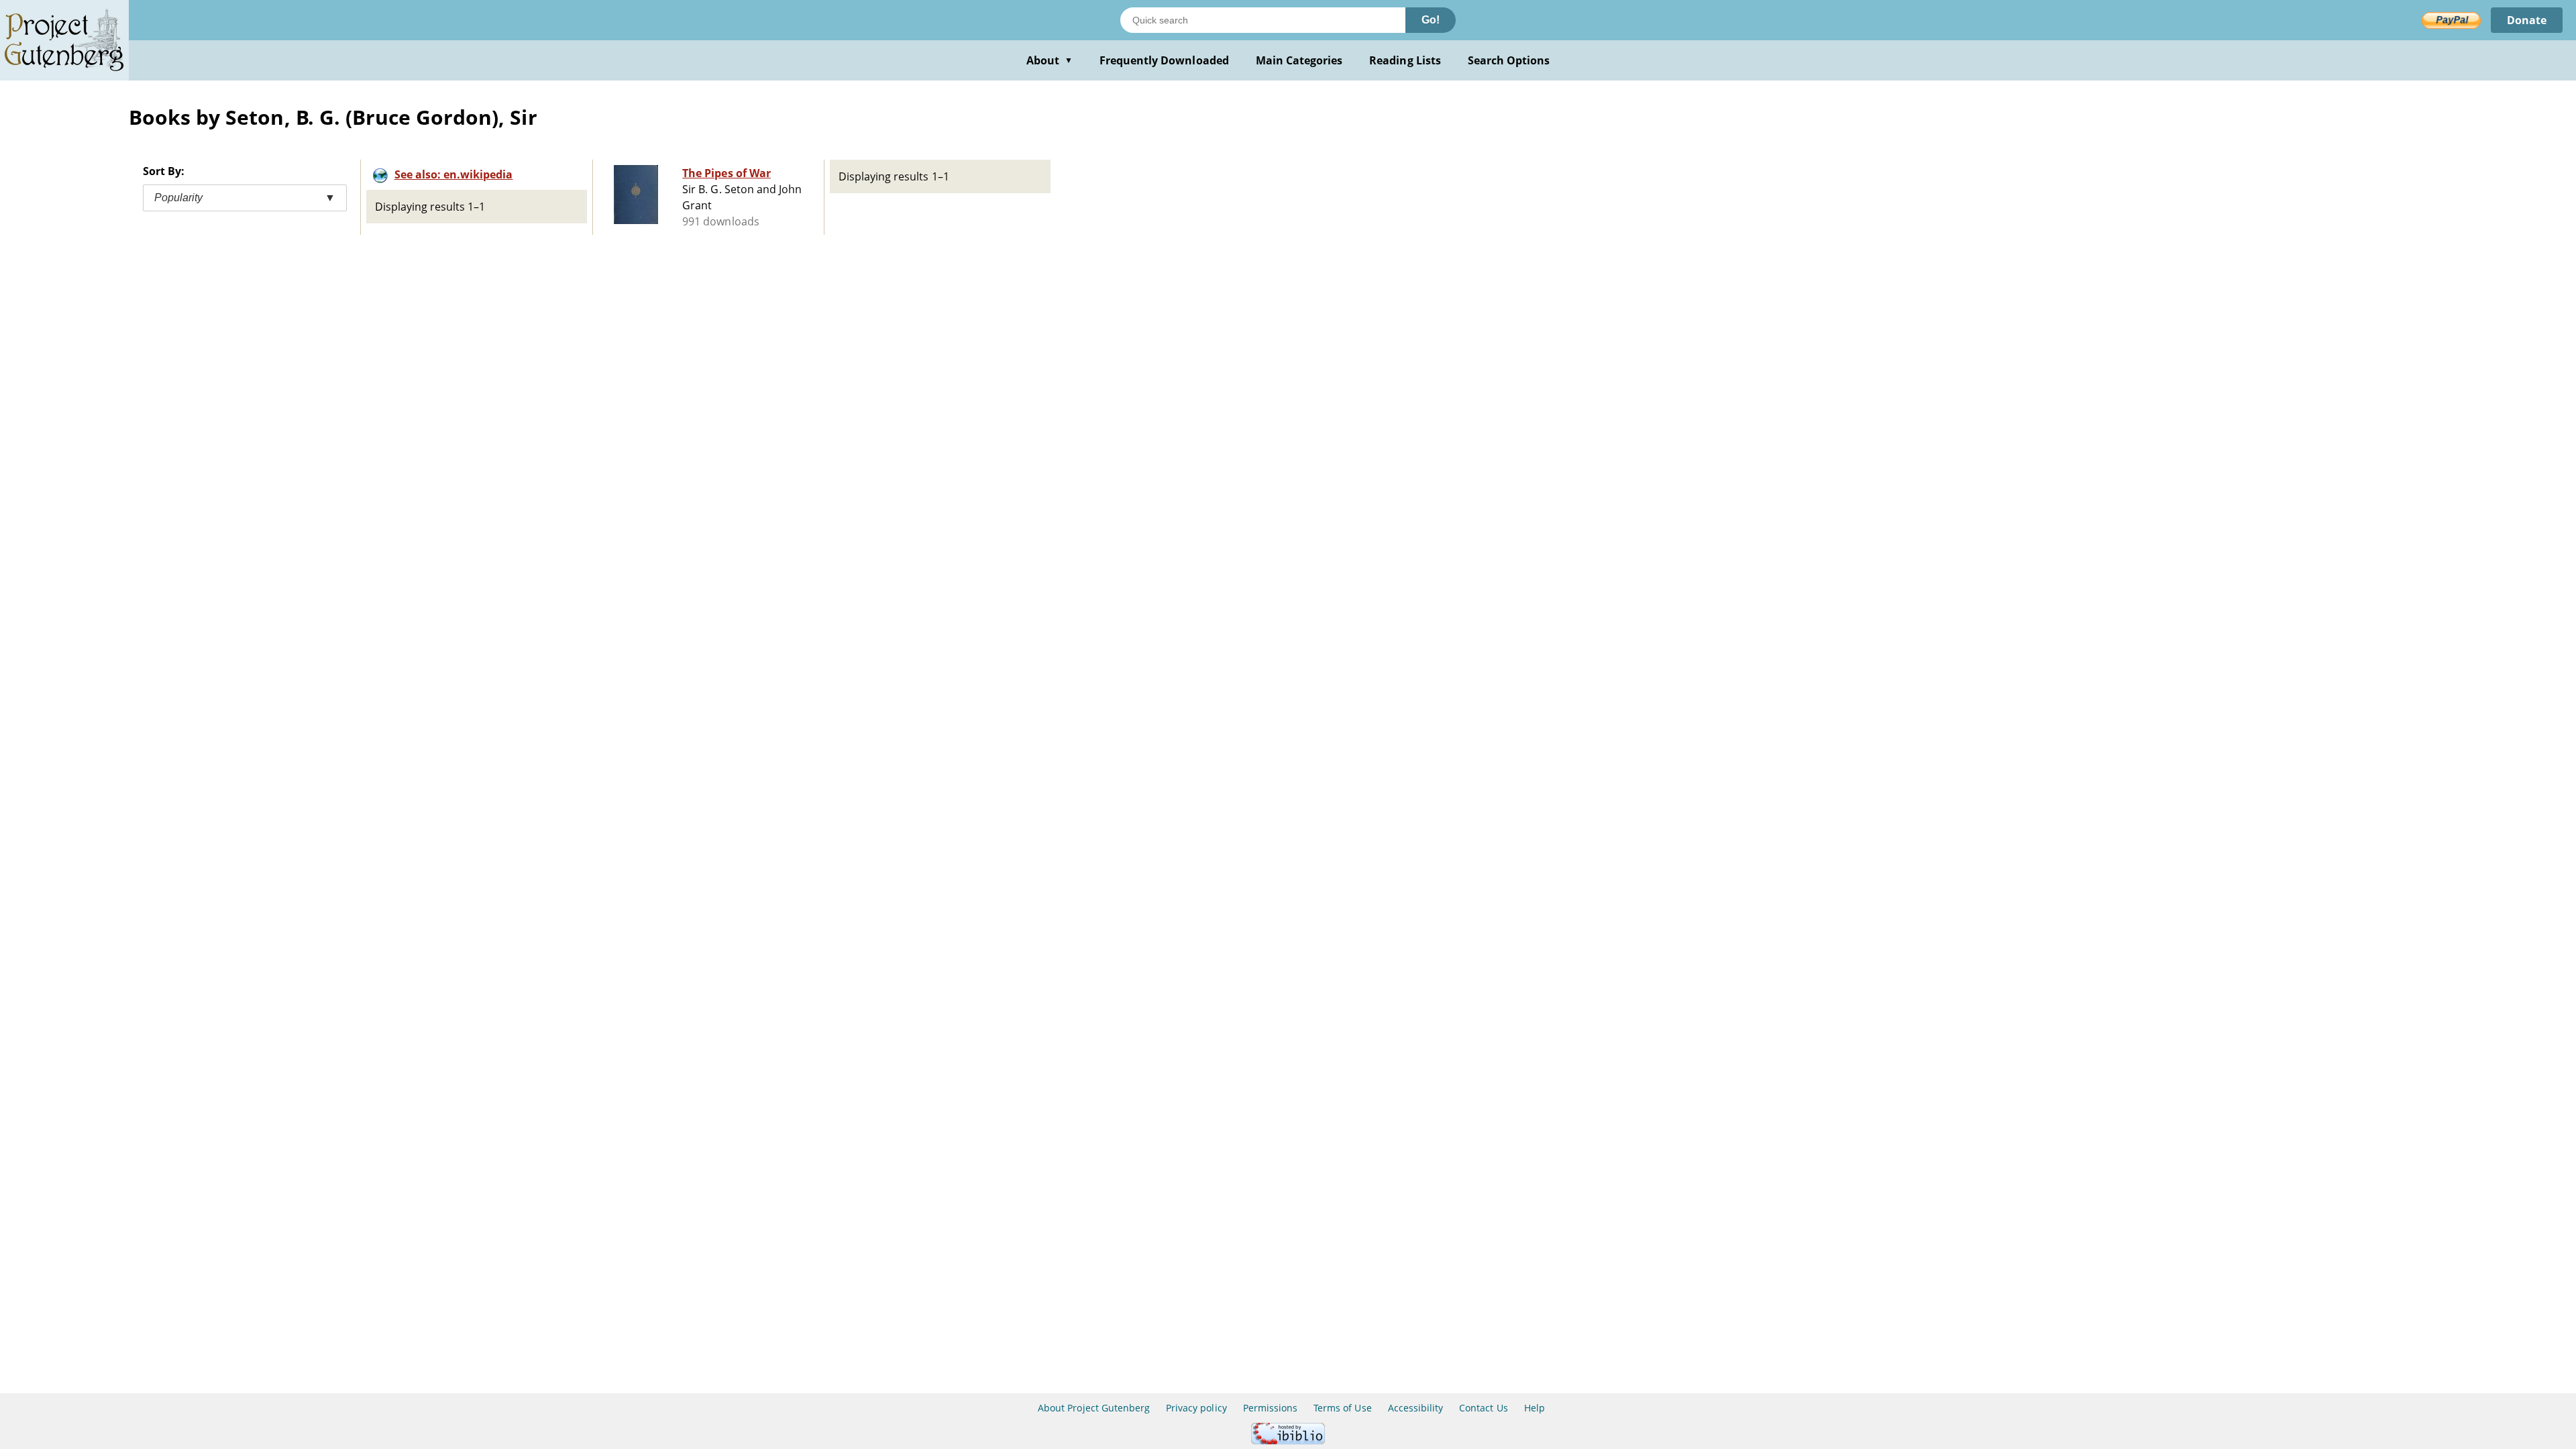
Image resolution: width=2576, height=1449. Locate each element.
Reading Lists (1405, 60)
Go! (1431, 20)
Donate (2527, 20)
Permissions (1270, 1408)
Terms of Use (1342, 1408)
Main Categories (1299, 60)
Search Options (1509, 60)
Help (1535, 1408)
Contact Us (1483, 1408)
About (1050, 60)
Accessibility (1416, 1408)
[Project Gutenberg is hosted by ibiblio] (1288, 1441)
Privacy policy (1196, 1408)
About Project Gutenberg (1094, 1408)
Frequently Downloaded (1164, 60)
